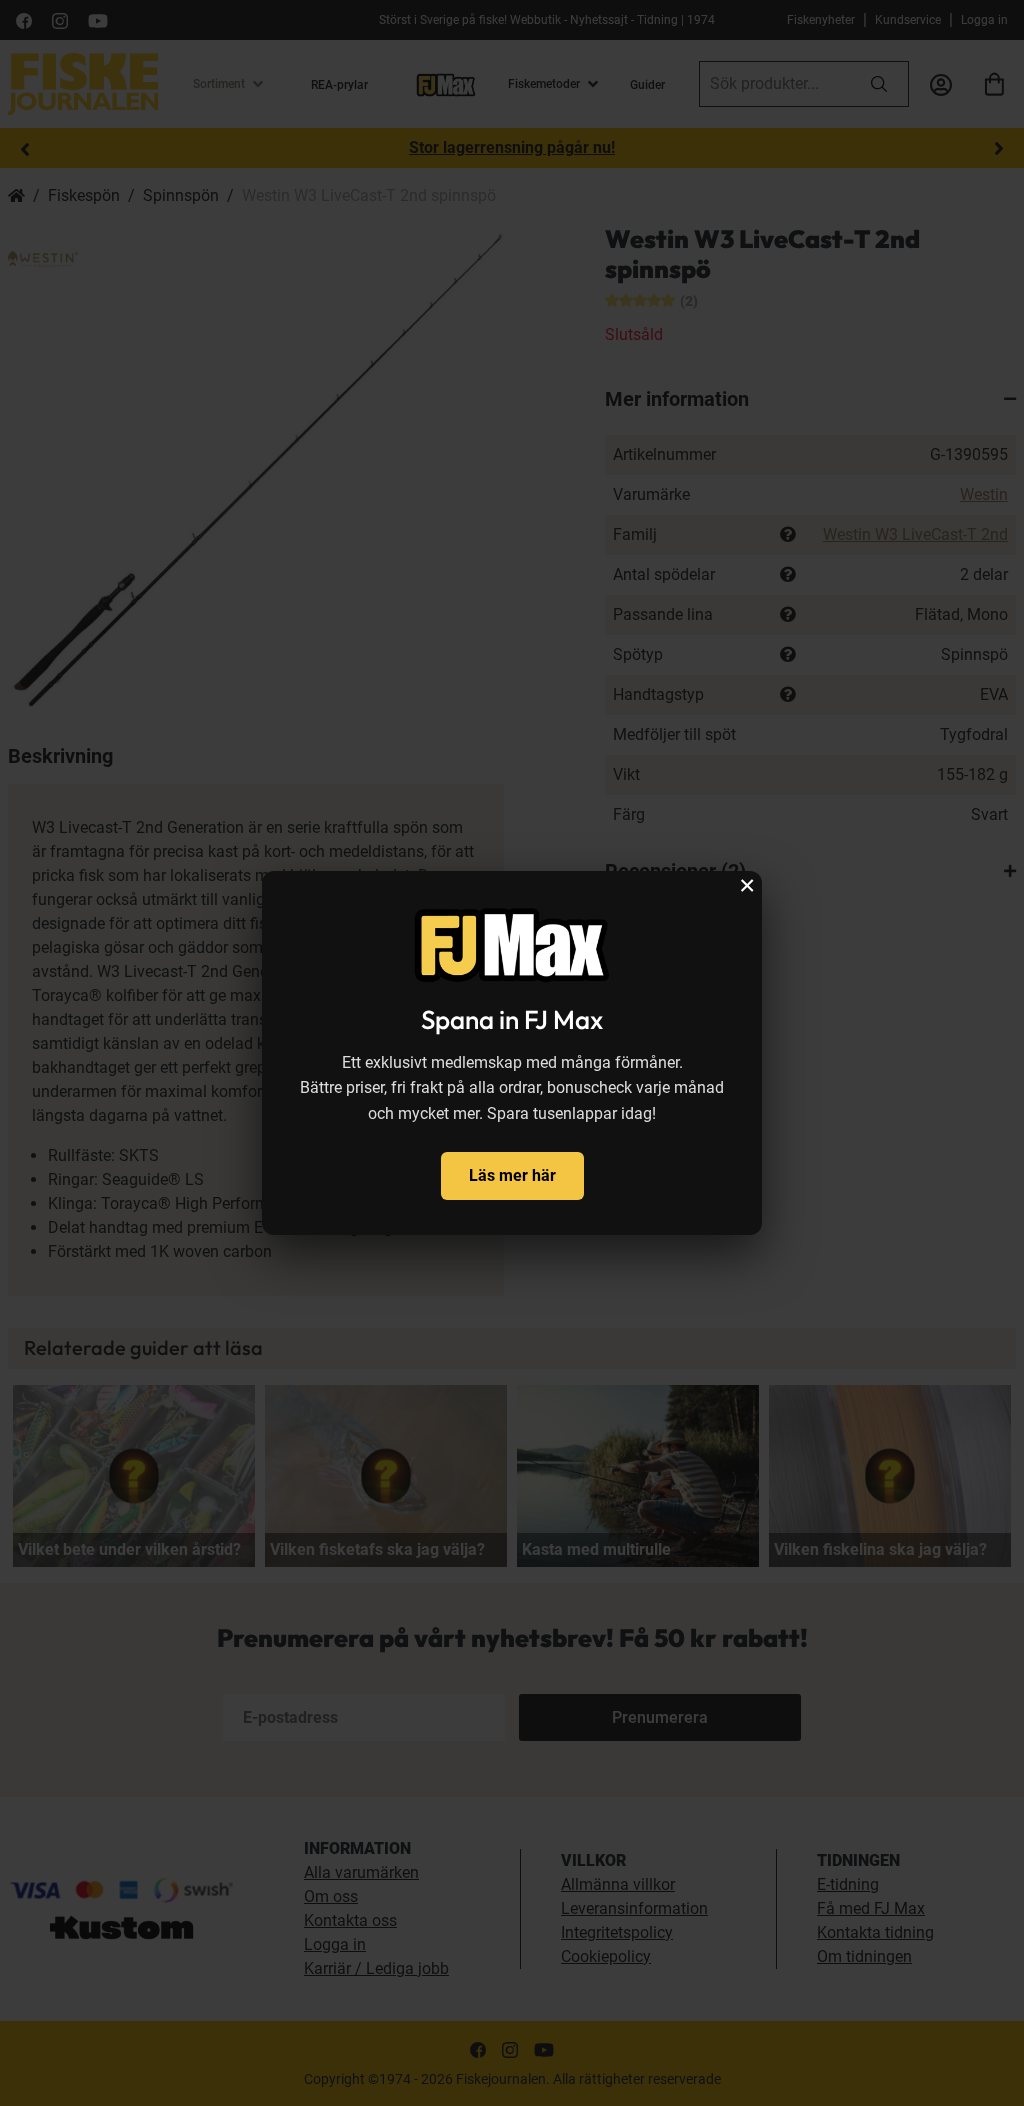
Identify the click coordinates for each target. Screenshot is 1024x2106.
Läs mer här (512, 1175)
